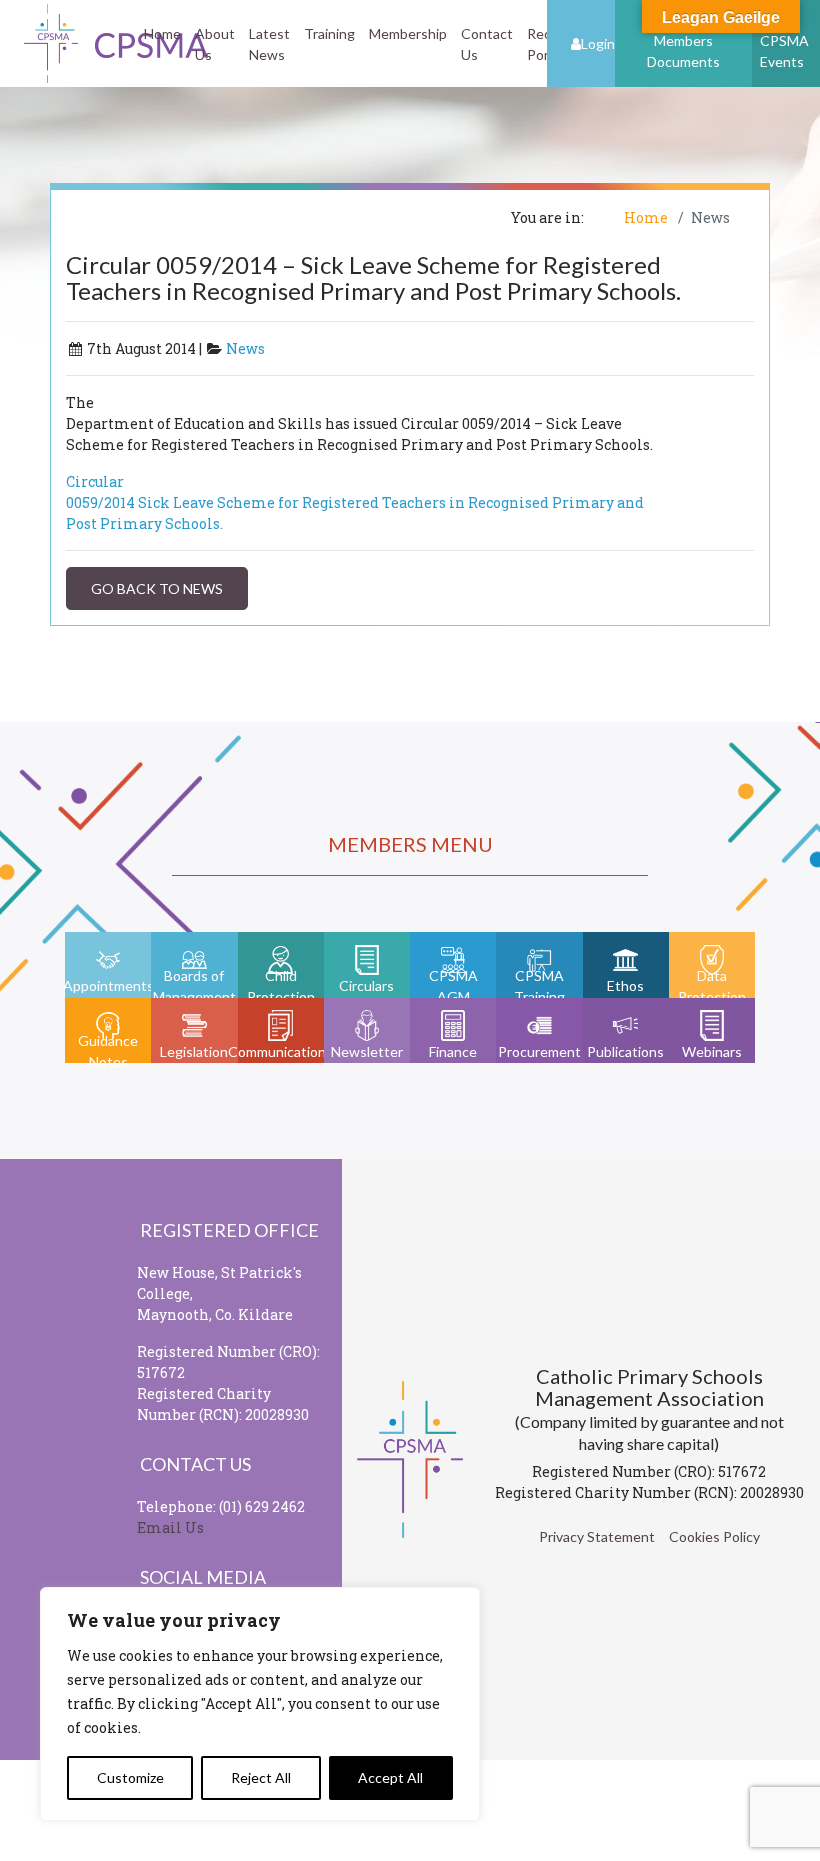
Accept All (390, 1777)
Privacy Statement (597, 1536)
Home (162, 33)
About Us (215, 44)
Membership (408, 33)
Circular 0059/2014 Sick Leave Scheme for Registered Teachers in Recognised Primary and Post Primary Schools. (355, 502)
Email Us (170, 1527)
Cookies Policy (714, 1536)
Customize (130, 1777)
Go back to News (157, 588)
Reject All (261, 1777)
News (245, 348)
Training (329, 33)
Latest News (269, 44)
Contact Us (487, 44)
